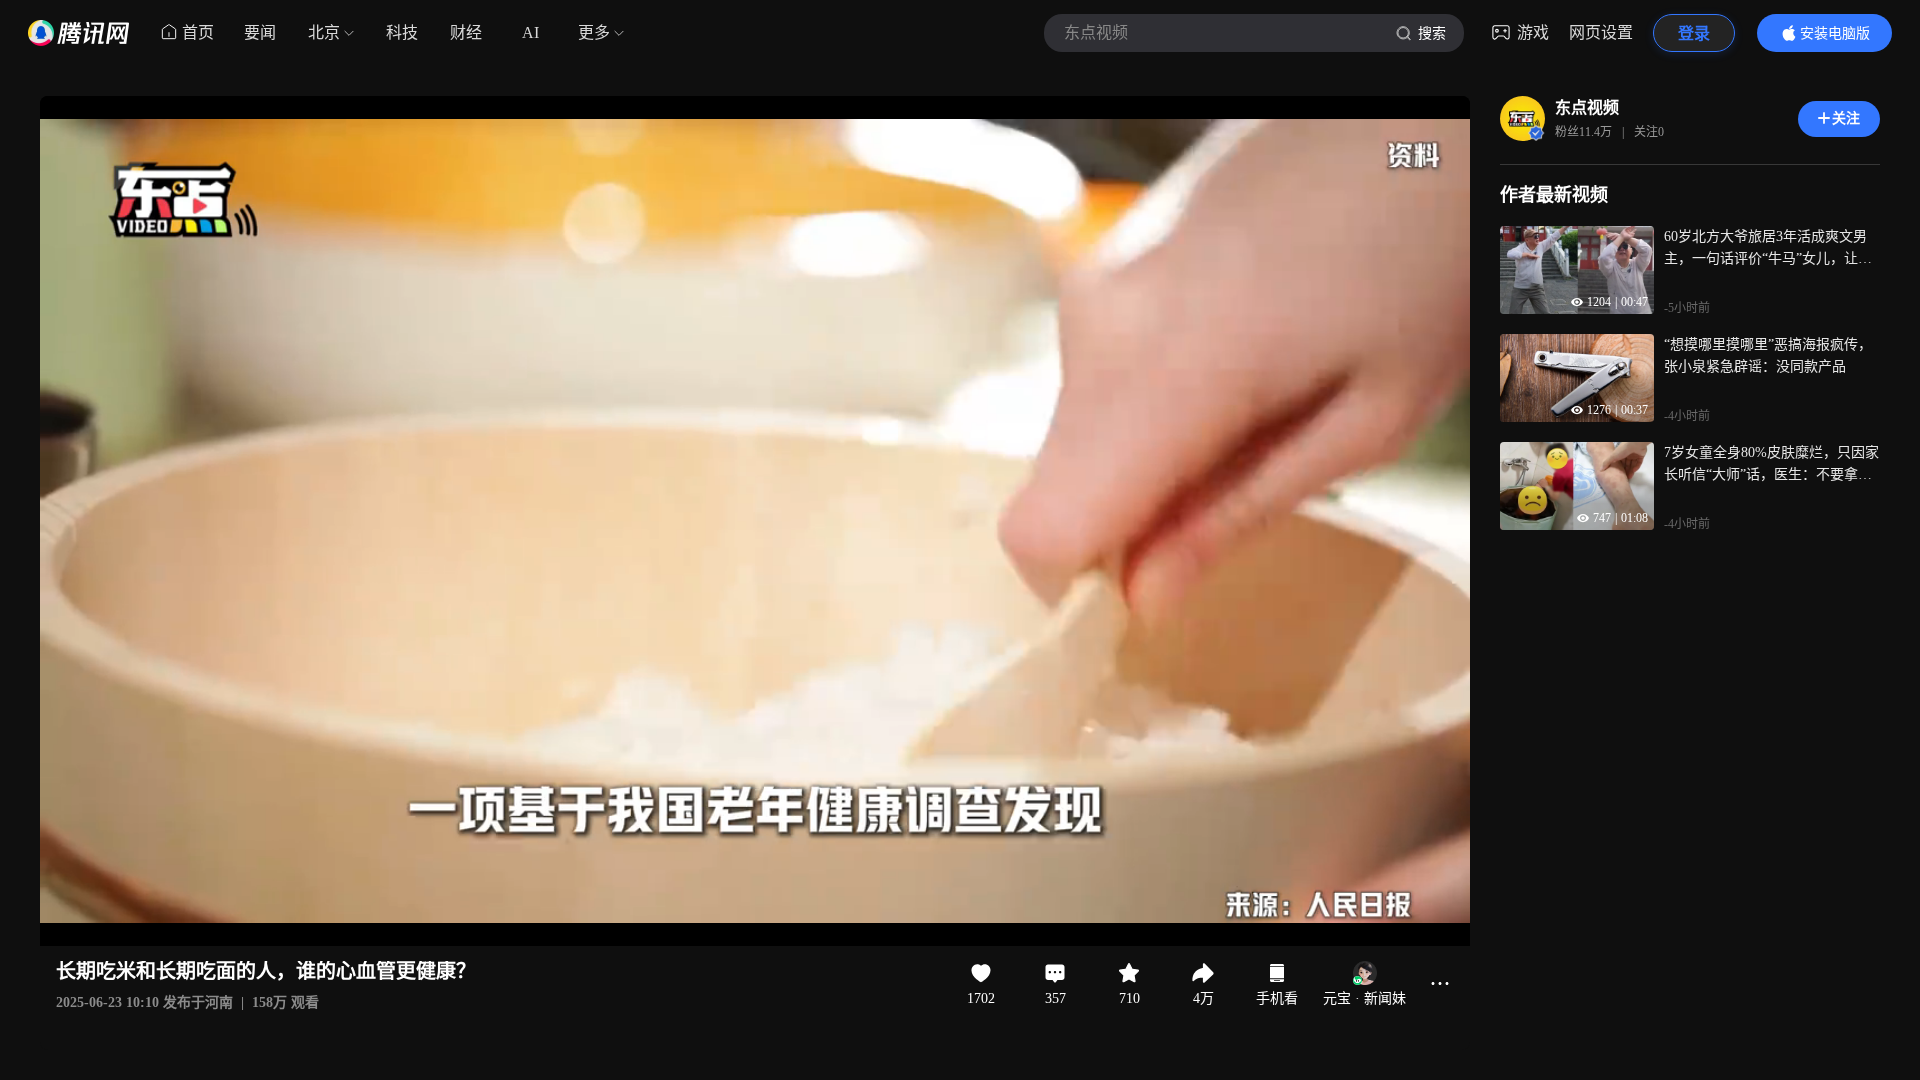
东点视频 (1587, 107)
